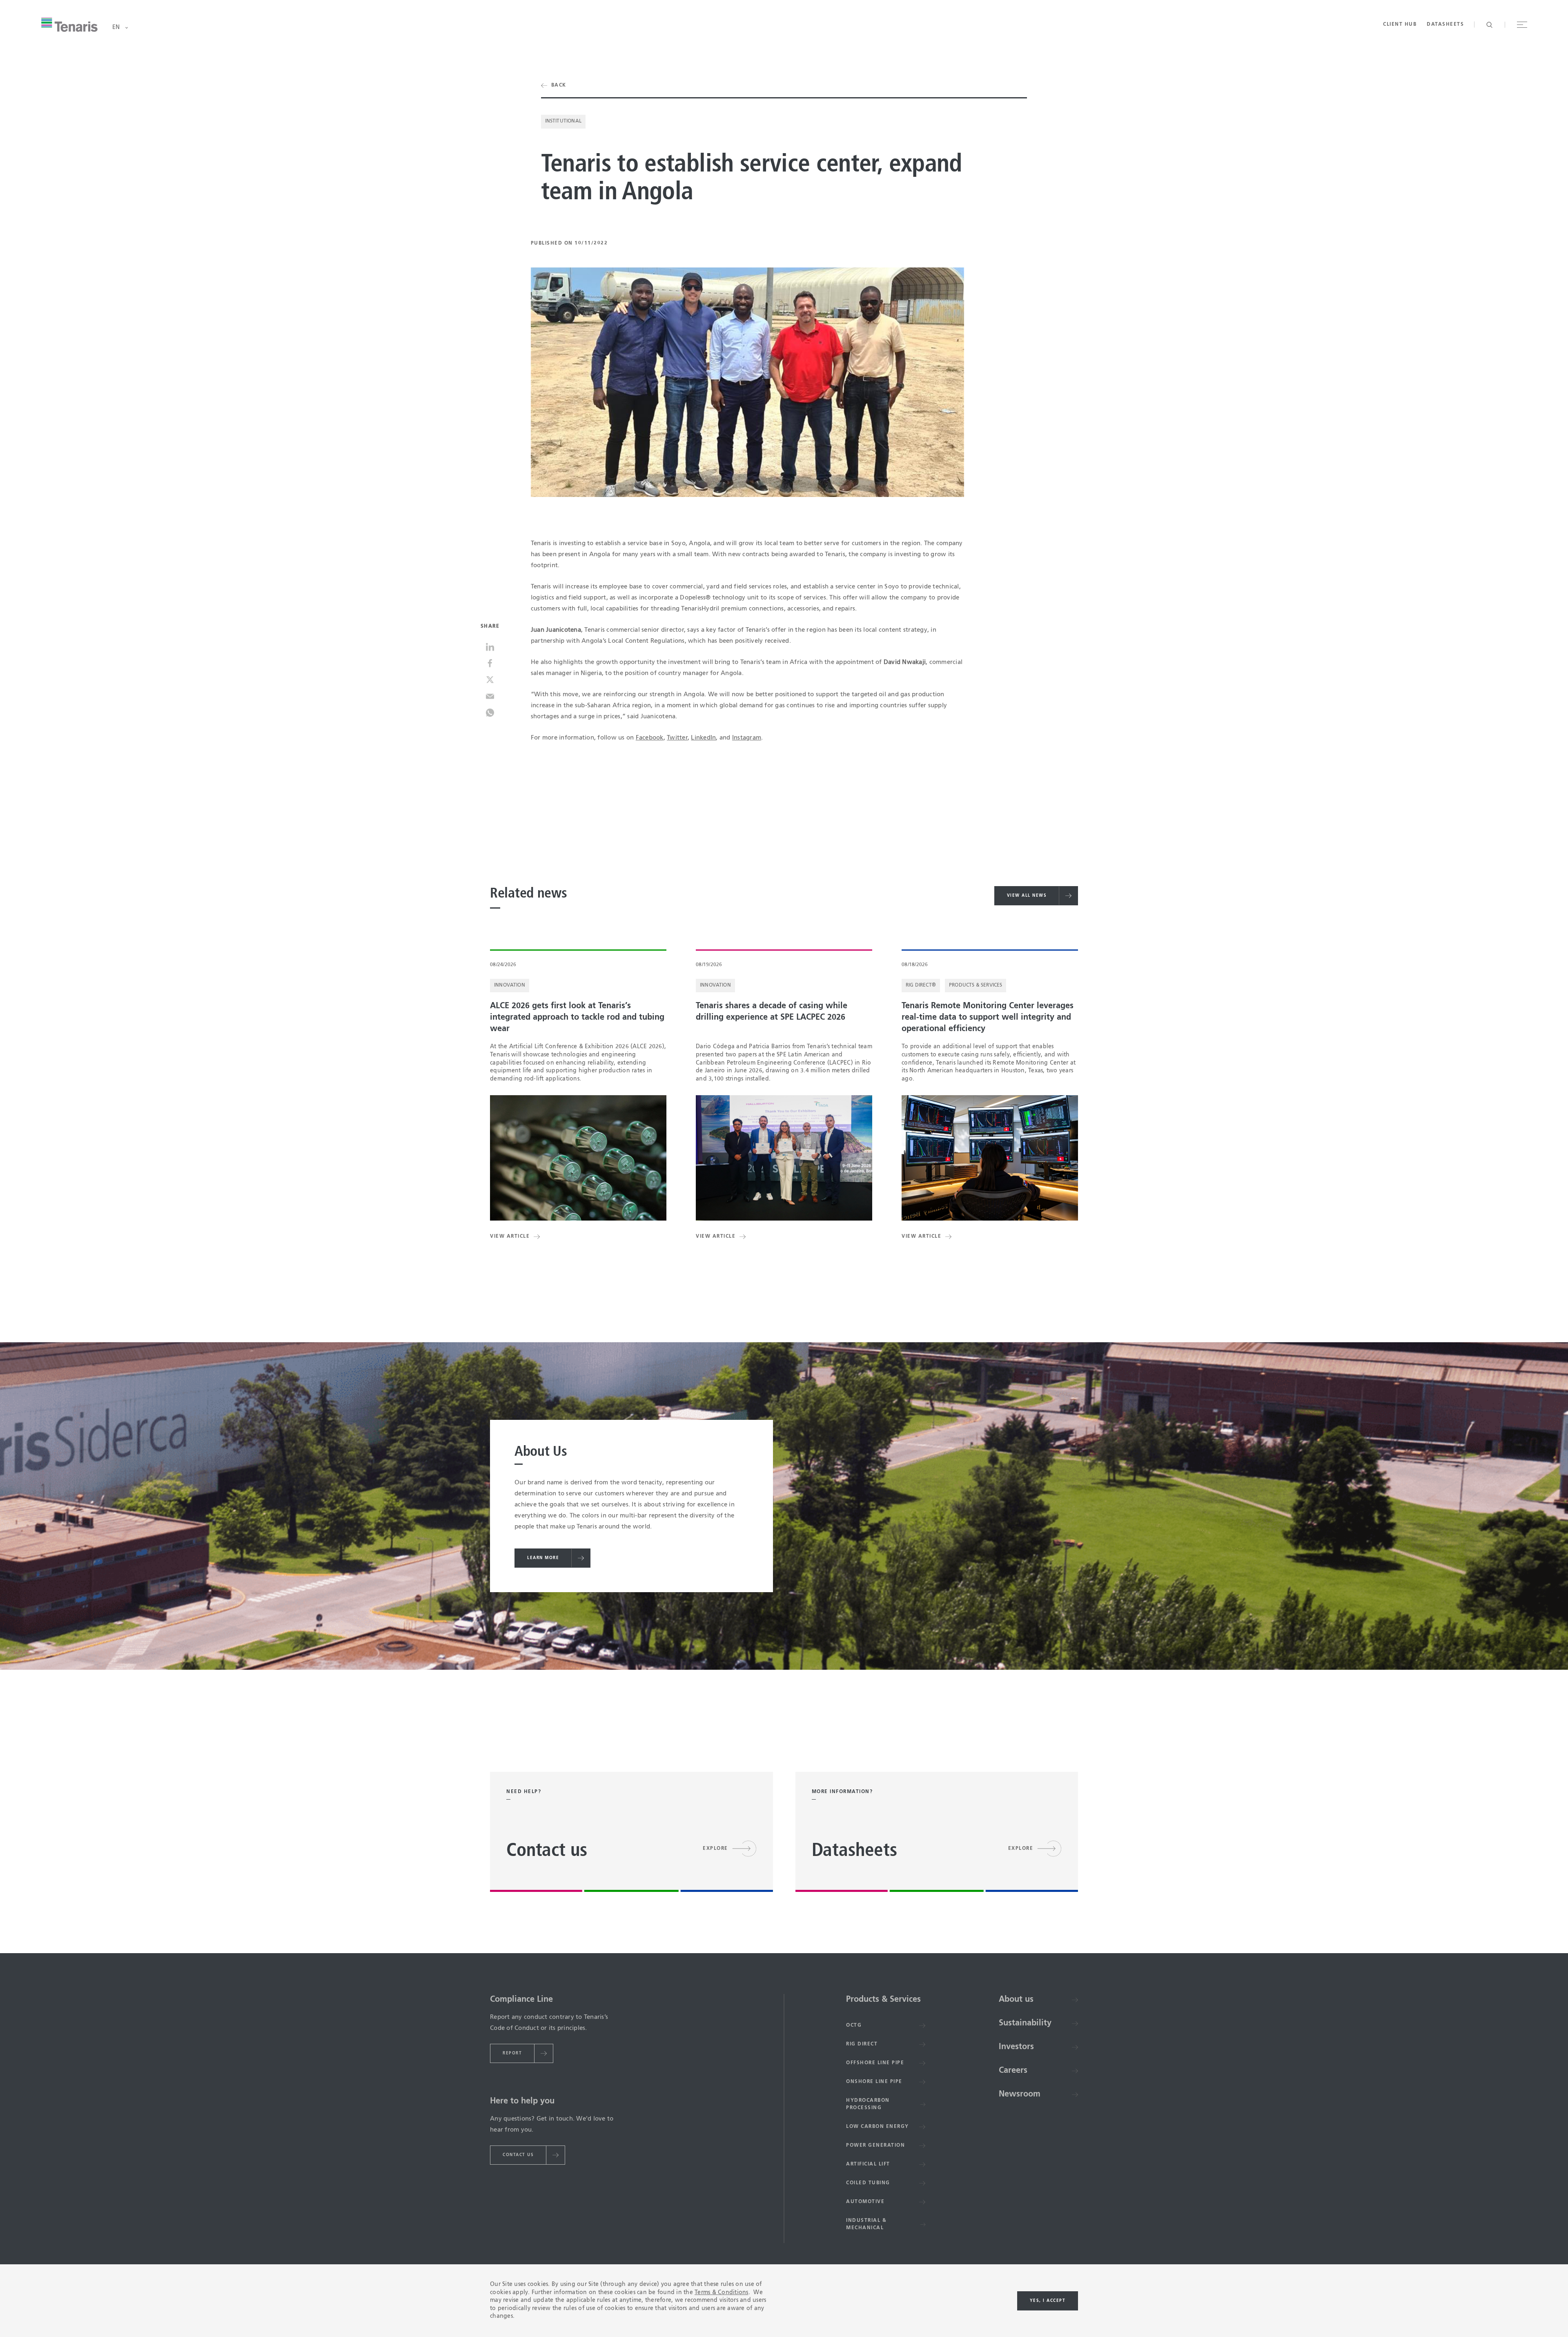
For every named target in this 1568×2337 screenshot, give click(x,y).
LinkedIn (703, 738)
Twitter (677, 738)
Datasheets (1445, 25)
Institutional (563, 121)
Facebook (650, 738)
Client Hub (1400, 25)
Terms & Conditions (722, 2292)
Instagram (747, 738)
